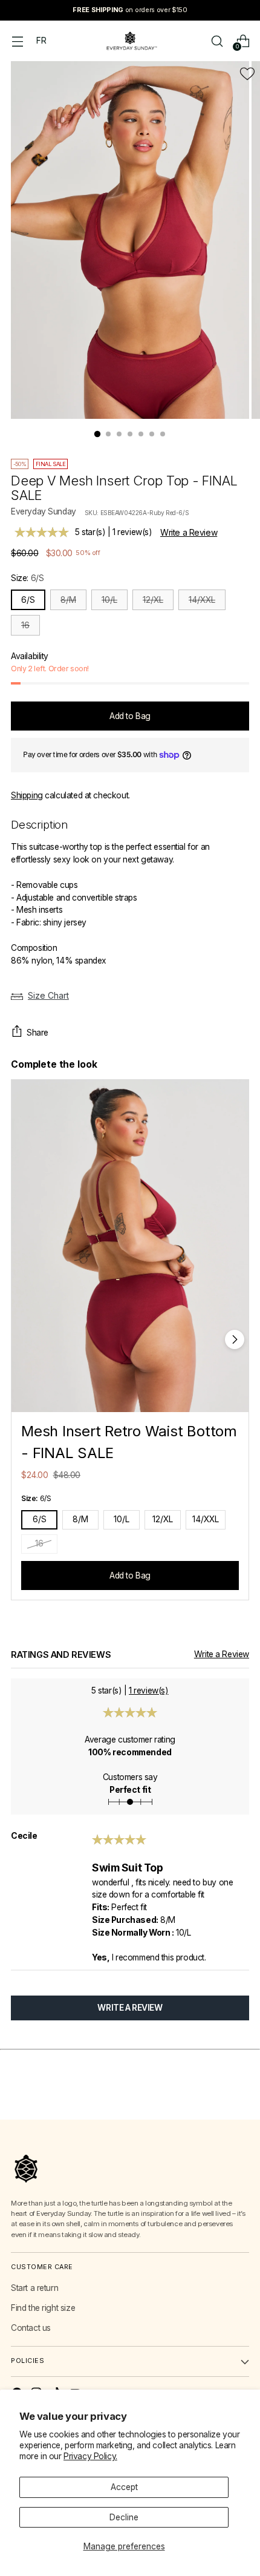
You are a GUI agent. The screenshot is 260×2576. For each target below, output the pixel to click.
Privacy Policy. (90, 2456)
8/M (68, 600)
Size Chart (48, 995)
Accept (124, 2487)
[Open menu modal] (17, 41)
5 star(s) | (113, 532)
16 (25, 625)
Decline (124, 2517)
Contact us (31, 2328)
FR (41, 41)
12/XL (153, 600)
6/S (28, 600)
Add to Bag (130, 1575)
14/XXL (202, 600)
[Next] (235, 1339)
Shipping (27, 795)
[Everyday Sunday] (130, 41)
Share (37, 1033)
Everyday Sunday (44, 511)
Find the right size (43, 2308)
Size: (27, 578)
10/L (109, 600)
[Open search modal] (217, 41)
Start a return (34, 2288)
